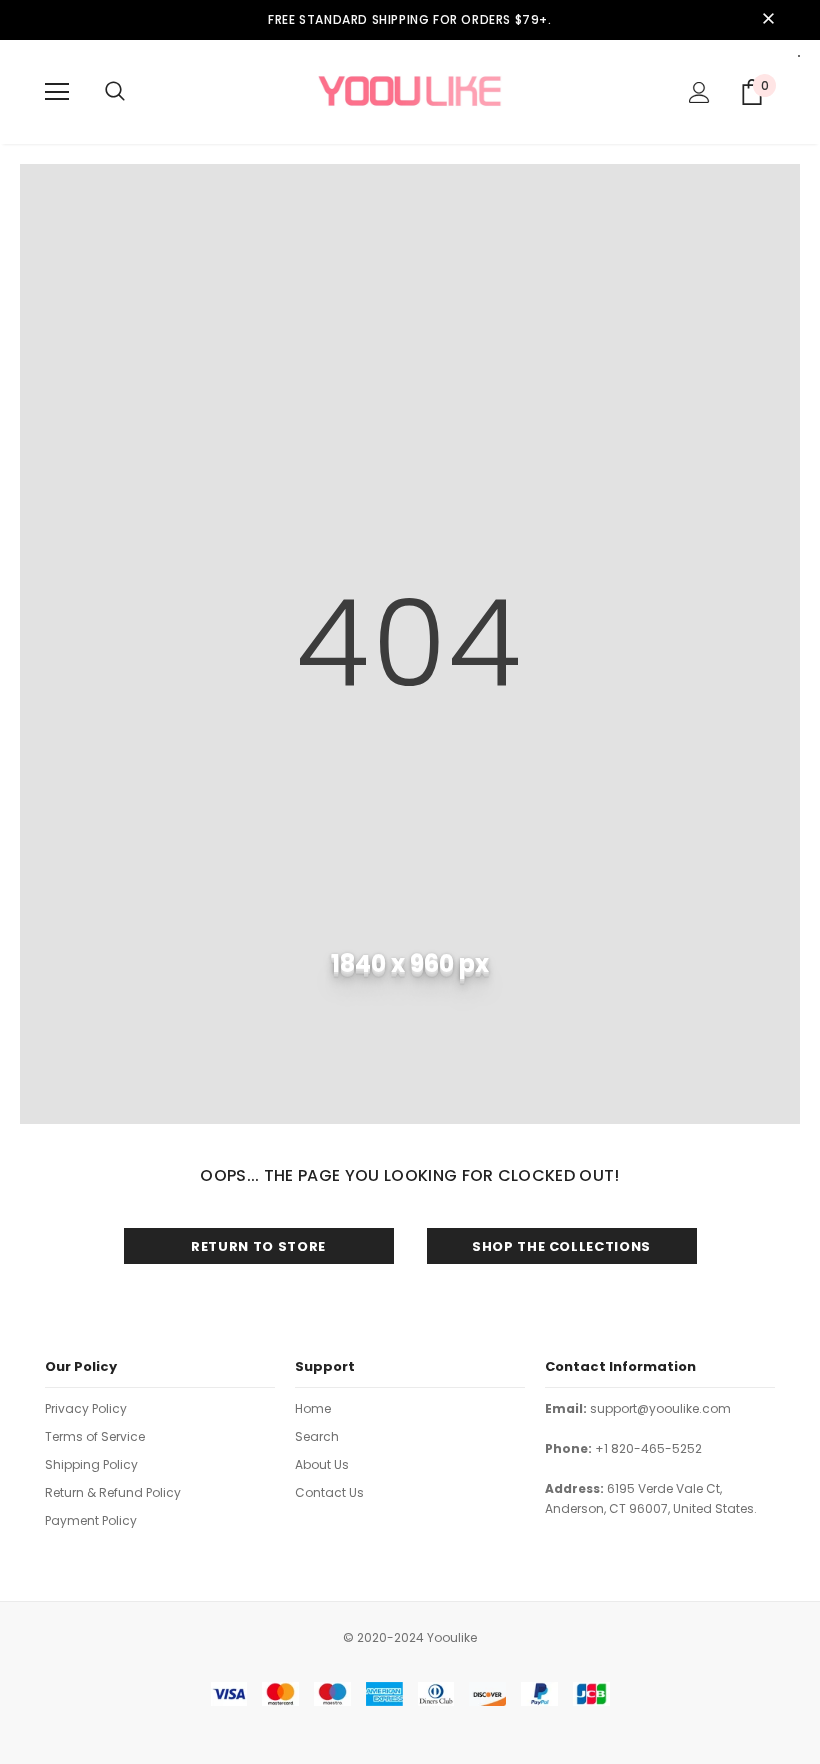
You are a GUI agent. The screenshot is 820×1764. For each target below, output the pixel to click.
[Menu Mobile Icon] (57, 92)
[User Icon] (699, 92)
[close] (768, 20)
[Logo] (410, 91)
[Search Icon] (115, 92)
